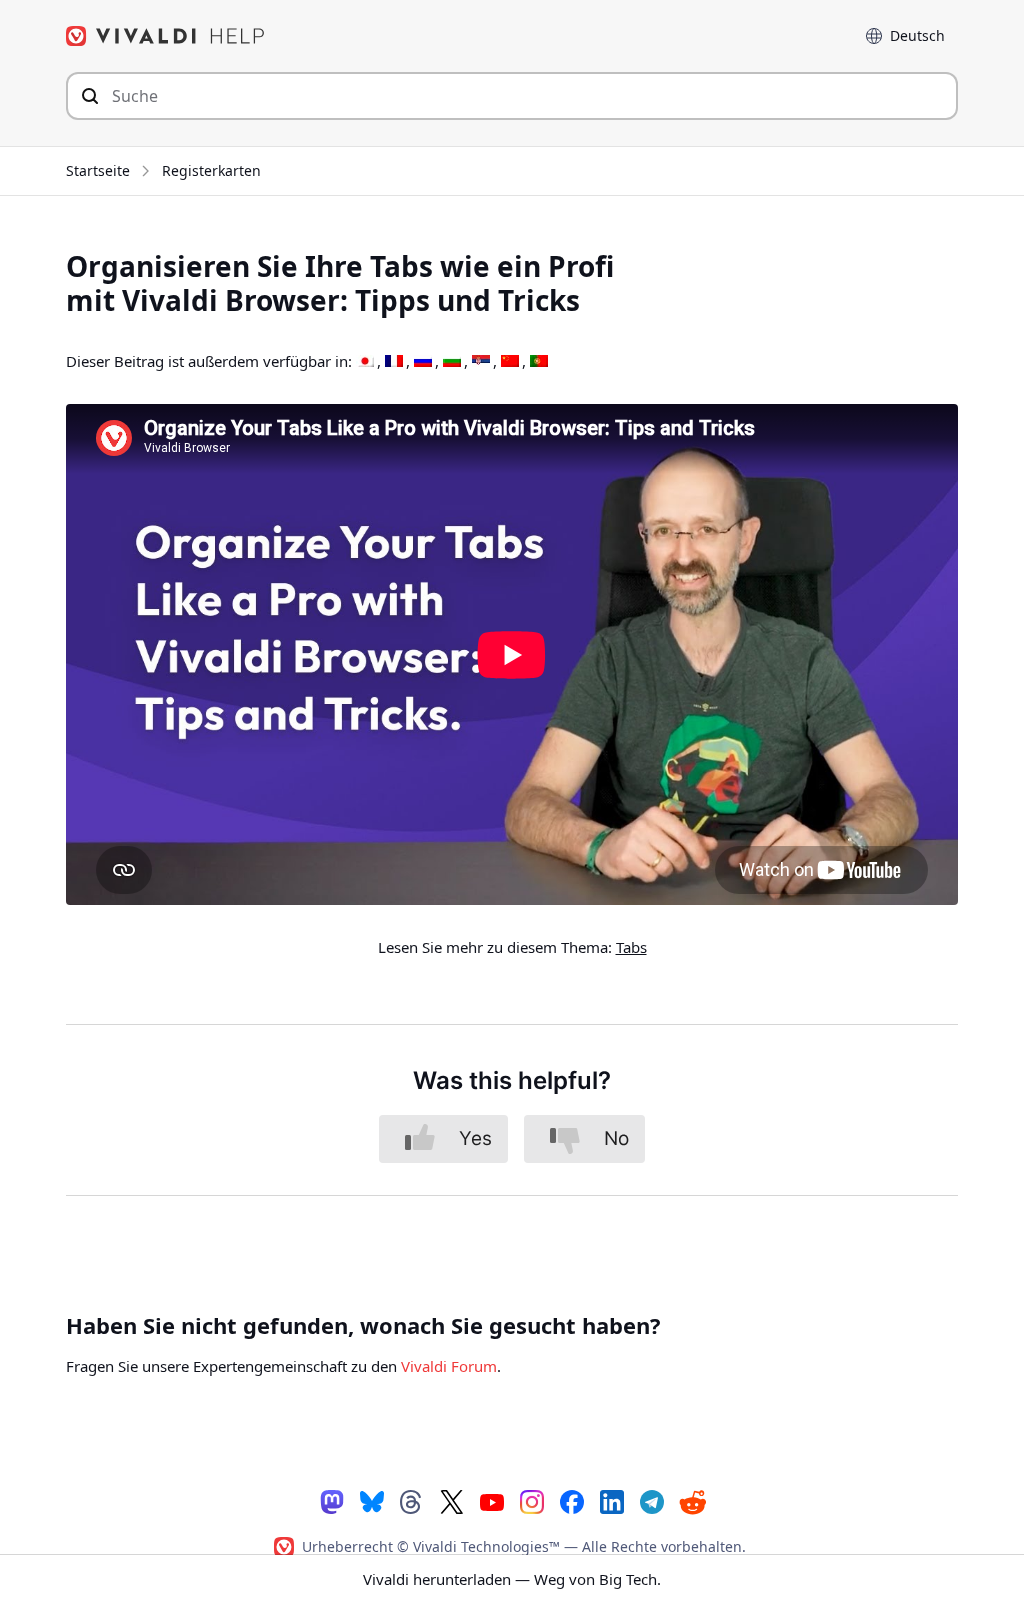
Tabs (631, 947)
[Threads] (412, 1501)
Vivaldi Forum (449, 1366)
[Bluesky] (372, 1501)
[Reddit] (692, 1502)
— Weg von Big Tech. (512, 1579)
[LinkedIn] (612, 1501)
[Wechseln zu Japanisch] (365, 362)
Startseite (98, 170)
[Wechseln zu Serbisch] (481, 362)
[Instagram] (532, 1501)
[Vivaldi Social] (332, 1501)
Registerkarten (211, 170)
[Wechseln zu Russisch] (423, 362)
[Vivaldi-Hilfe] (166, 36)
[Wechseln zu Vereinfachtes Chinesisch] (510, 362)
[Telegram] (652, 1501)
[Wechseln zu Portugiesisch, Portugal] (539, 362)
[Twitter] (452, 1501)
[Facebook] (572, 1501)
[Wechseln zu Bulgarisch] (452, 362)
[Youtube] (492, 1501)
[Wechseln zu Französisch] (394, 362)
